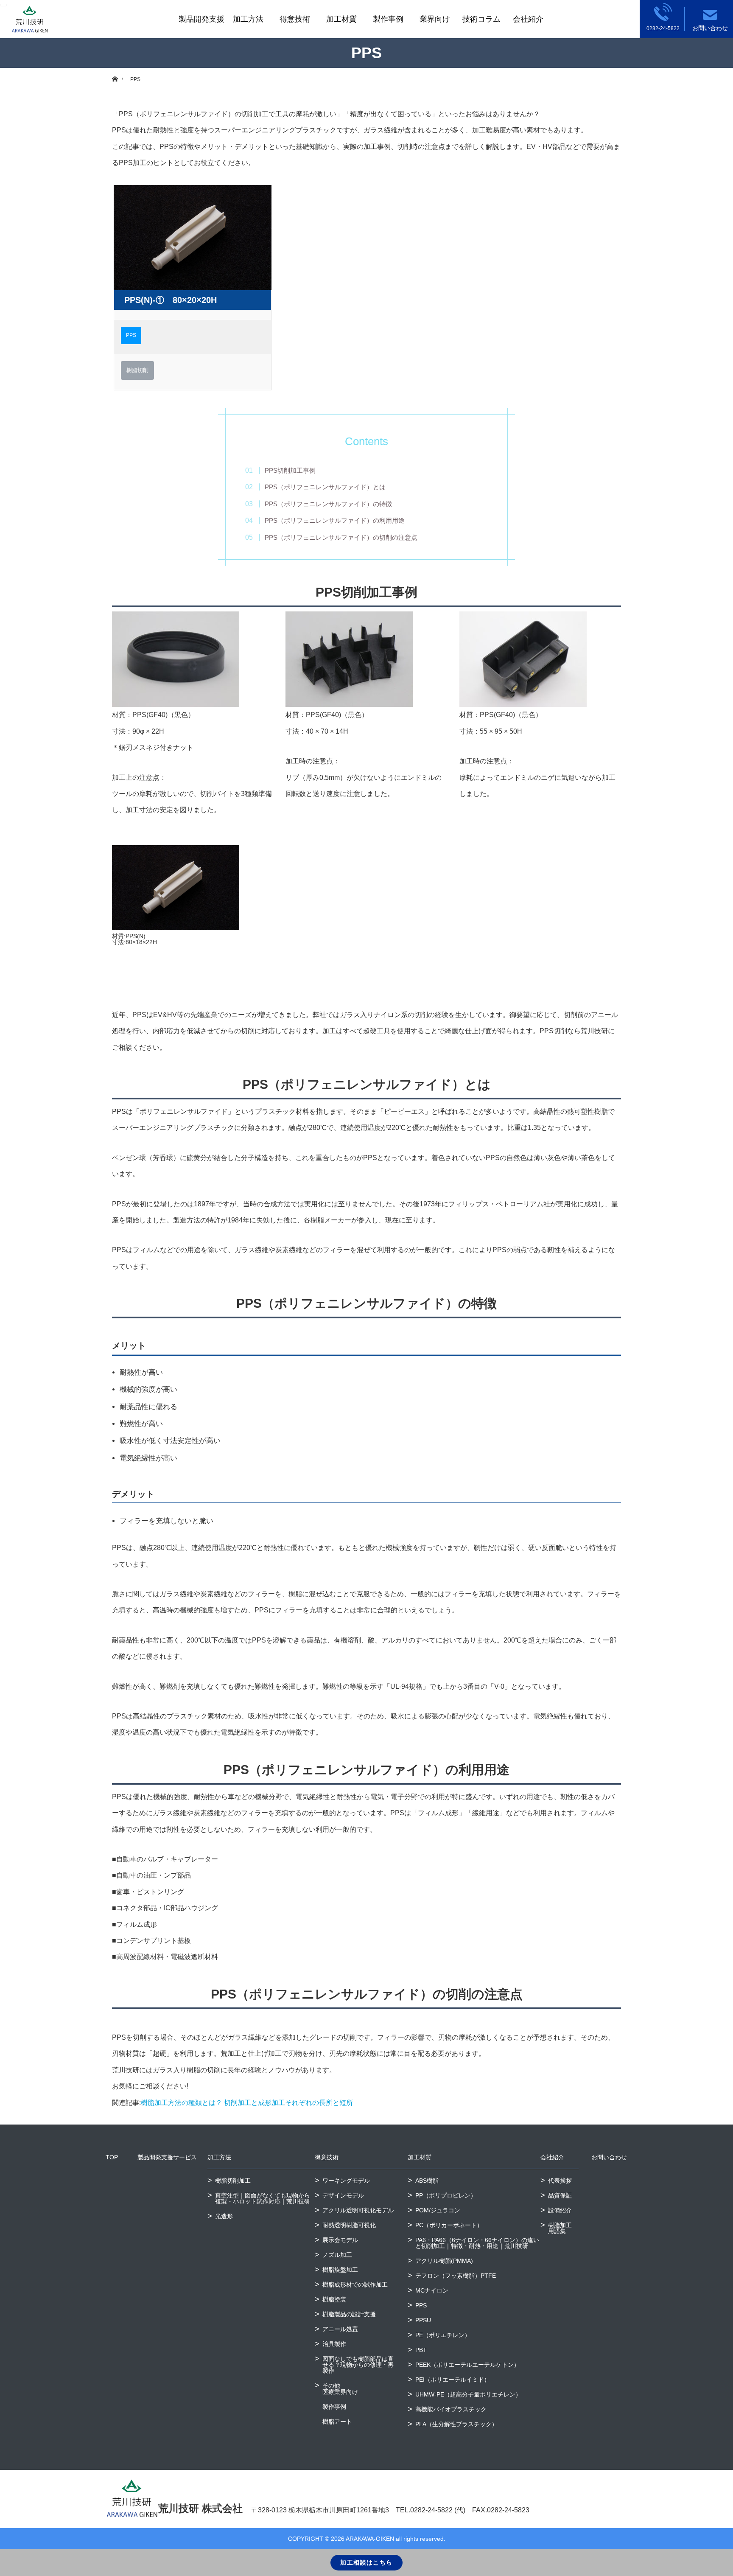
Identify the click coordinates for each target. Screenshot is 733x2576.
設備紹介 (560, 2210)
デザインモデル (343, 2195)
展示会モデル (340, 2240)
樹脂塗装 (334, 2299)
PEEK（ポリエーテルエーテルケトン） (467, 2365)
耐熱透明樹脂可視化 (349, 2225)
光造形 (224, 2216)
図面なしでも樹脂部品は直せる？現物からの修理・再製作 (358, 2365)
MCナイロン (432, 2290)
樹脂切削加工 (233, 2181)
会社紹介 (528, 19)
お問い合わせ (609, 2157)
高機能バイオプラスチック (451, 2409)
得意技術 (295, 19)
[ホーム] (115, 71)
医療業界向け (340, 2392)
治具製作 (334, 2344)
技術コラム (481, 19)
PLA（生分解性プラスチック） (456, 2424)
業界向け (435, 19)
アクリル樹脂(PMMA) (444, 2261)
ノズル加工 (337, 2255)
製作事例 (388, 19)
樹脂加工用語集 (560, 2228)
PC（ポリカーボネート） (449, 2225)
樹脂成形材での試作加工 (355, 2284)
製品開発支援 (201, 19)
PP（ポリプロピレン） (446, 2195)
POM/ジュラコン (438, 2210)
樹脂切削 (137, 370)
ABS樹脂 (427, 2181)
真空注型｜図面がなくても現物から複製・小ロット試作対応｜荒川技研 (263, 2198)
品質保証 (560, 2195)
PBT (421, 2350)
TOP (112, 2157)
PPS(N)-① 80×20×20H (171, 300)
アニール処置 (340, 2329)
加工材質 (341, 19)
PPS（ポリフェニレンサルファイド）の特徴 (328, 504)
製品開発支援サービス (167, 2157)
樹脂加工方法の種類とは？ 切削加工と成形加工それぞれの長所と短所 (247, 2103)
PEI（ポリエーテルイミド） (453, 2380)
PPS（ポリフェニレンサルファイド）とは (325, 487)
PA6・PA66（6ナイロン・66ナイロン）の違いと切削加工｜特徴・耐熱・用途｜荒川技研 (477, 2243)
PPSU (423, 2320)
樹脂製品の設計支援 (349, 2314)
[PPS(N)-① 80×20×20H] (193, 238)
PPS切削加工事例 (290, 470)
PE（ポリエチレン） (443, 2335)
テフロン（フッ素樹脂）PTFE (456, 2276)
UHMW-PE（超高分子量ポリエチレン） (468, 2394)
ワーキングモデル (346, 2181)
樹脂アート (337, 2422)
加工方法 (219, 2157)
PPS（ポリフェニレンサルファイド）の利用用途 (335, 520)
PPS (131, 335)
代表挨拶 (560, 2181)
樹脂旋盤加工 (340, 2270)
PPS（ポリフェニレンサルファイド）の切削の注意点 (341, 537)
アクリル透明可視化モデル (358, 2210)
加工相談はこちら (366, 2562)
